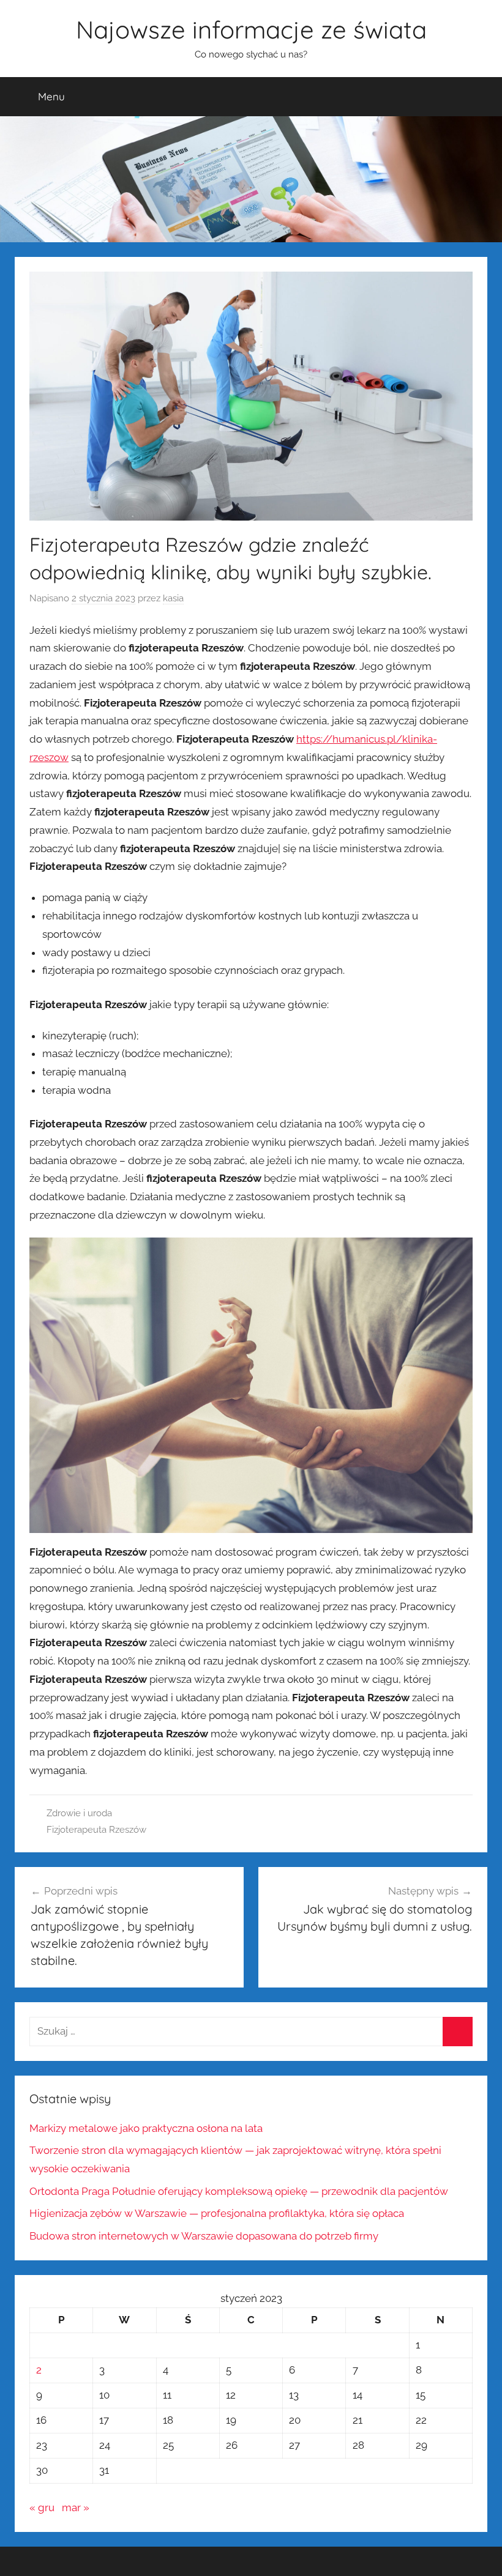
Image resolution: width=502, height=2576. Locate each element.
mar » (76, 2507)
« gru (42, 2507)
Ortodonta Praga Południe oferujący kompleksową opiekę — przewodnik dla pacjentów (239, 2191)
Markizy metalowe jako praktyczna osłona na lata (146, 2128)
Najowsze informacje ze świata (251, 29)
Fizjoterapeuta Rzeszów (96, 1830)
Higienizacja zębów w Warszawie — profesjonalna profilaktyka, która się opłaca (217, 2213)
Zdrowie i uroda (79, 1813)
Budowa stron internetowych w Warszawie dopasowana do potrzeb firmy (204, 2236)
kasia (173, 598)
